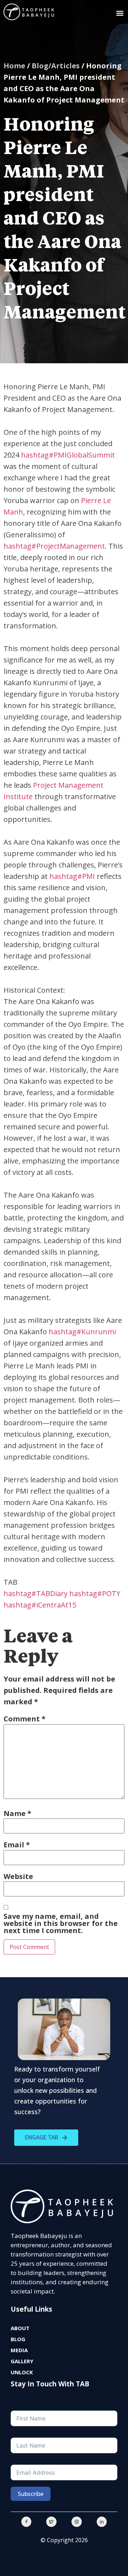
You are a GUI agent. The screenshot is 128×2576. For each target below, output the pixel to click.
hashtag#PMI (72, 876)
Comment (25, 1719)
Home (14, 66)
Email (17, 1845)
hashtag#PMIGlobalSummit (68, 455)
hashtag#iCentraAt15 (40, 1605)
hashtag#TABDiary (36, 1593)
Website (18, 1876)
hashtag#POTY (95, 1593)
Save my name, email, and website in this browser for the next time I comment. (61, 1923)
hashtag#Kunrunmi (82, 1332)
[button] (120, 13)
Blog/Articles (56, 66)
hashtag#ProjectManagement (54, 546)
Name (17, 1814)
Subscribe (31, 2494)
